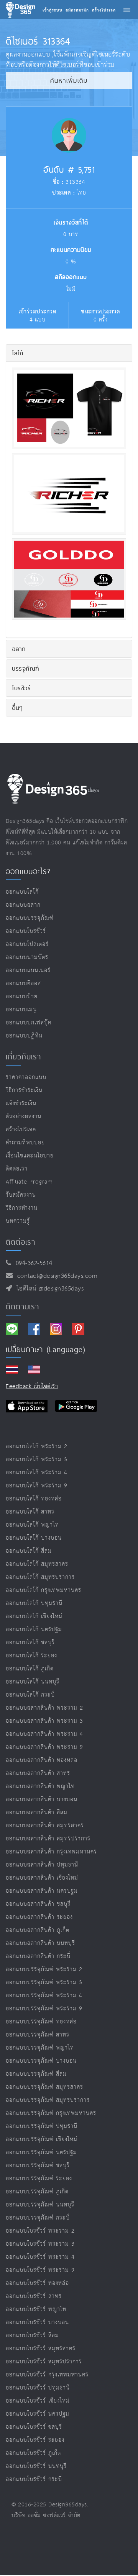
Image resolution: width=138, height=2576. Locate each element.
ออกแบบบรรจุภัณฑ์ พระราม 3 (44, 1982)
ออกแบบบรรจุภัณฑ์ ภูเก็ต (37, 2192)
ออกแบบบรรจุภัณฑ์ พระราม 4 (44, 1996)
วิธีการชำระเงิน (24, 1090)
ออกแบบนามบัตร (27, 957)
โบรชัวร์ (21, 688)
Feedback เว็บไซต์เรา (32, 1386)
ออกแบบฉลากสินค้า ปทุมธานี (42, 1865)
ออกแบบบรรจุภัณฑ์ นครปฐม (41, 2152)
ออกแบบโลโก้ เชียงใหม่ (34, 1616)
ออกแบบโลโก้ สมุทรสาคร (37, 1564)
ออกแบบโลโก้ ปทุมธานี (34, 1603)
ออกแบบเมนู (21, 1010)
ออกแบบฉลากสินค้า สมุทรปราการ (48, 1839)
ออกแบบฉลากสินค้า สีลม (37, 1813)
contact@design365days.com (55, 1276)
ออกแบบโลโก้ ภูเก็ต (30, 1669)
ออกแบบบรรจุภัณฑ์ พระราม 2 (44, 1969)
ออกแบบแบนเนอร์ (28, 970)
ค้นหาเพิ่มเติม (69, 81)
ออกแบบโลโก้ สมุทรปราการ (40, 1577)
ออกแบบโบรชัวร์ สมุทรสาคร (41, 2349)
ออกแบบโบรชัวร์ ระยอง (35, 2440)
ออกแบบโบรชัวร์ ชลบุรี (34, 2427)
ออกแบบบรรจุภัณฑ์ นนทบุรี (40, 2205)
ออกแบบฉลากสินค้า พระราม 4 (44, 1734)
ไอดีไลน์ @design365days (48, 1289)
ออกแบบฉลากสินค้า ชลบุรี (38, 1904)
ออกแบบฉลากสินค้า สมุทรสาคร (45, 1826)
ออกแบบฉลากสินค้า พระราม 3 (44, 1721)
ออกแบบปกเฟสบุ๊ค (29, 1023)
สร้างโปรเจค (21, 1130)
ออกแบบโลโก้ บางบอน (34, 1538)
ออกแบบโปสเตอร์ (27, 944)
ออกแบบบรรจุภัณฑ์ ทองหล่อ (41, 2022)
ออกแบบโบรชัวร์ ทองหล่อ (37, 2283)
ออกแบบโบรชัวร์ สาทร (34, 2296)
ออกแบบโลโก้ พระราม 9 (37, 1486)
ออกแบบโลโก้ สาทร (30, 1512)
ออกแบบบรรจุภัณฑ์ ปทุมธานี (42, 2126)
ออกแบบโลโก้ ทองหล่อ (34, 1499)
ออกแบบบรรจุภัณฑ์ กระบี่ (38, 2218)
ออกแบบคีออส (23, 983)
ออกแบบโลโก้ (22, 892)
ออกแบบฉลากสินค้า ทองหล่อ (42, 1760)
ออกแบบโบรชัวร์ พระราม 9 (40, 2270)
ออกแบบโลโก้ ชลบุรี (30, 1643)
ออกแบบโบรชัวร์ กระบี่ (34, 2479)
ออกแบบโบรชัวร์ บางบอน (37, 2322)
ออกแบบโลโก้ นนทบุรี (33, 1682)
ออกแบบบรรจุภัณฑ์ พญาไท (40, 2048)
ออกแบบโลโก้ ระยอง (31, 1656)
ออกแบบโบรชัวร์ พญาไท (36, 2309)
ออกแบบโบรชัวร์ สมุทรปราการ (44, 2362)
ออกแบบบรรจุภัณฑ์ (30, 918)
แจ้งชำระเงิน (21, 1103)
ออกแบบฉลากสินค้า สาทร (38, 1773)
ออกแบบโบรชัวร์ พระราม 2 (40, 2231)
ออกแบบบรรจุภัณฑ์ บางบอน (41, 2061)
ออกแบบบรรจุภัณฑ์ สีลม (36, 2074)
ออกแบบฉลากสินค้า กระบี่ (38, 1956)
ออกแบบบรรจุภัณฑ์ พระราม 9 (44, 2009)
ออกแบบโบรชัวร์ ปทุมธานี (38, 2388)
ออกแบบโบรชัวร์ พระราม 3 (40, 2244)
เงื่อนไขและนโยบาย (30, 1156)
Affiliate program (29, 1182)
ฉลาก (19, 649)
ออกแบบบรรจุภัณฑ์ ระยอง (39, 2179)
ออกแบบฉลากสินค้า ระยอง (39, 1917)
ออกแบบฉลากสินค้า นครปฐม (42, 1891)
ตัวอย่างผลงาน (24, 1116)
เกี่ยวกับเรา (23, 1057)
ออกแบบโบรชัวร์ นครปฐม (38, 2414)
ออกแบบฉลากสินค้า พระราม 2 (44, 1708)
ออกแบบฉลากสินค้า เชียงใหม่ (42, 1878)
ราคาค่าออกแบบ (26, 1077)
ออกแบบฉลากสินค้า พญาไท (40, 1786)
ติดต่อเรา (17, 1169)
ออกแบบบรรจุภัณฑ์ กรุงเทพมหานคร (51, 2113)
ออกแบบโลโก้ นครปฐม (34, 1629)
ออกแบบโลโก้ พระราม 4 (37, 1473)
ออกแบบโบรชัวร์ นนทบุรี (36, 2466)
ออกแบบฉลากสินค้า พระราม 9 (44, 1747)
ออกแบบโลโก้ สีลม (29, 1551)
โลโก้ (17, 353)
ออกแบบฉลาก (23, 905)
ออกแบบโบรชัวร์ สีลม (32, 2335)
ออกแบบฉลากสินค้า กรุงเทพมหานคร (51, 1852)
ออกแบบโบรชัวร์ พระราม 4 (40, 2257)
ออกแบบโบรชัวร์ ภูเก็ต (33, 2453)
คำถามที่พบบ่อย (25, 1143)
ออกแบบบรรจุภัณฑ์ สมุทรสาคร (44, 2087)
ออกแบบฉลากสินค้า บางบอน (42, 1799)
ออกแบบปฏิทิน (24, 1036)
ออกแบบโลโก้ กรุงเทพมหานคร (44, 1590)
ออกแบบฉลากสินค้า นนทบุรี (40, 1943)
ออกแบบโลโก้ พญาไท (32, 1525)
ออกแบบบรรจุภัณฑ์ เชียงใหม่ (42, 2139)
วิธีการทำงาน (22, 1208)
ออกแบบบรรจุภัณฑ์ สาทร (38, 2035)
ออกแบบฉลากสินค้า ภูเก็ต (38, 1930)
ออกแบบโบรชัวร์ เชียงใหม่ (38, 2401)
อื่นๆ (17, 708)
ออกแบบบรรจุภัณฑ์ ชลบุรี (38, 2166)
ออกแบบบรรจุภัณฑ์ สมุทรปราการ (48, 2100)
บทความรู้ (18, 1221)
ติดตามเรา (22, 1307)
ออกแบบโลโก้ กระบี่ (30, 1695)
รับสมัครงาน (21, 1195)
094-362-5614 (32, 1263)
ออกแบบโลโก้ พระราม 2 (37, 1446)
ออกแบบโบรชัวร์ (26, 931)
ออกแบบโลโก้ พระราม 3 (37, 1460)
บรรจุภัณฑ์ (25, 668)
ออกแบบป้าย (22, 997)
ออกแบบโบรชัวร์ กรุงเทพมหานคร (47, 2375)
